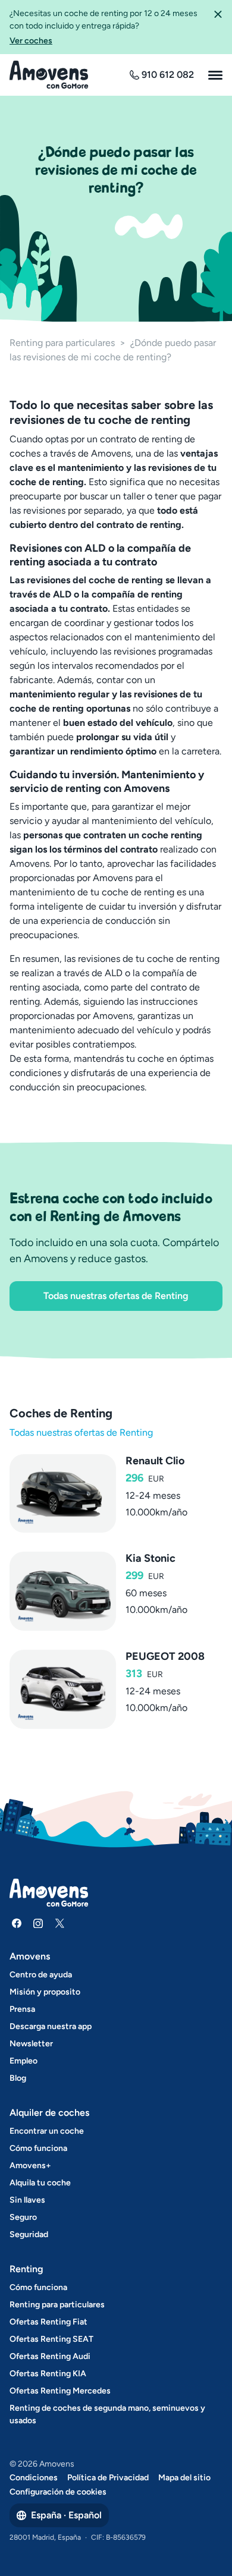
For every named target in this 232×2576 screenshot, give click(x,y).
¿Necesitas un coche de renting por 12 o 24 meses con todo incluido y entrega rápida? (104, 27)
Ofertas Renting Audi (50, 2356)
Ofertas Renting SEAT (51, 2339)
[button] (218, 27)
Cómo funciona (38, 2148)
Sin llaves (27, 2200)
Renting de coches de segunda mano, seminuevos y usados (107, 2414)
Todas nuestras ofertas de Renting (116, 1296)
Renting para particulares (62, 343)
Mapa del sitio (184, 2478)
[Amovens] (49, 75)
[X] (59, 1923)
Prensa (22, 2009)
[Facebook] (17, 1923)
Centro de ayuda (41, 1975)
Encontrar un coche (47, 2131)
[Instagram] (38, 1923)
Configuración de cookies (58, 2492)
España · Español (66, 2515)
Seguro (23, 2217)
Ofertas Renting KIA (48, 2374)
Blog (18, 2078)
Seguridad (29, 2234)
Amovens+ (30, 2165)
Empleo (23, 2061)
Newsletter (31, 2044)
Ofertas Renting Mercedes (60, 2391)
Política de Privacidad (108, 2478)
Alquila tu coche (40, 2183)
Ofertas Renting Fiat (48, 2322)
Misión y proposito (45, 1992)
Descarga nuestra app (51, 2026)
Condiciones (34, 2478)
